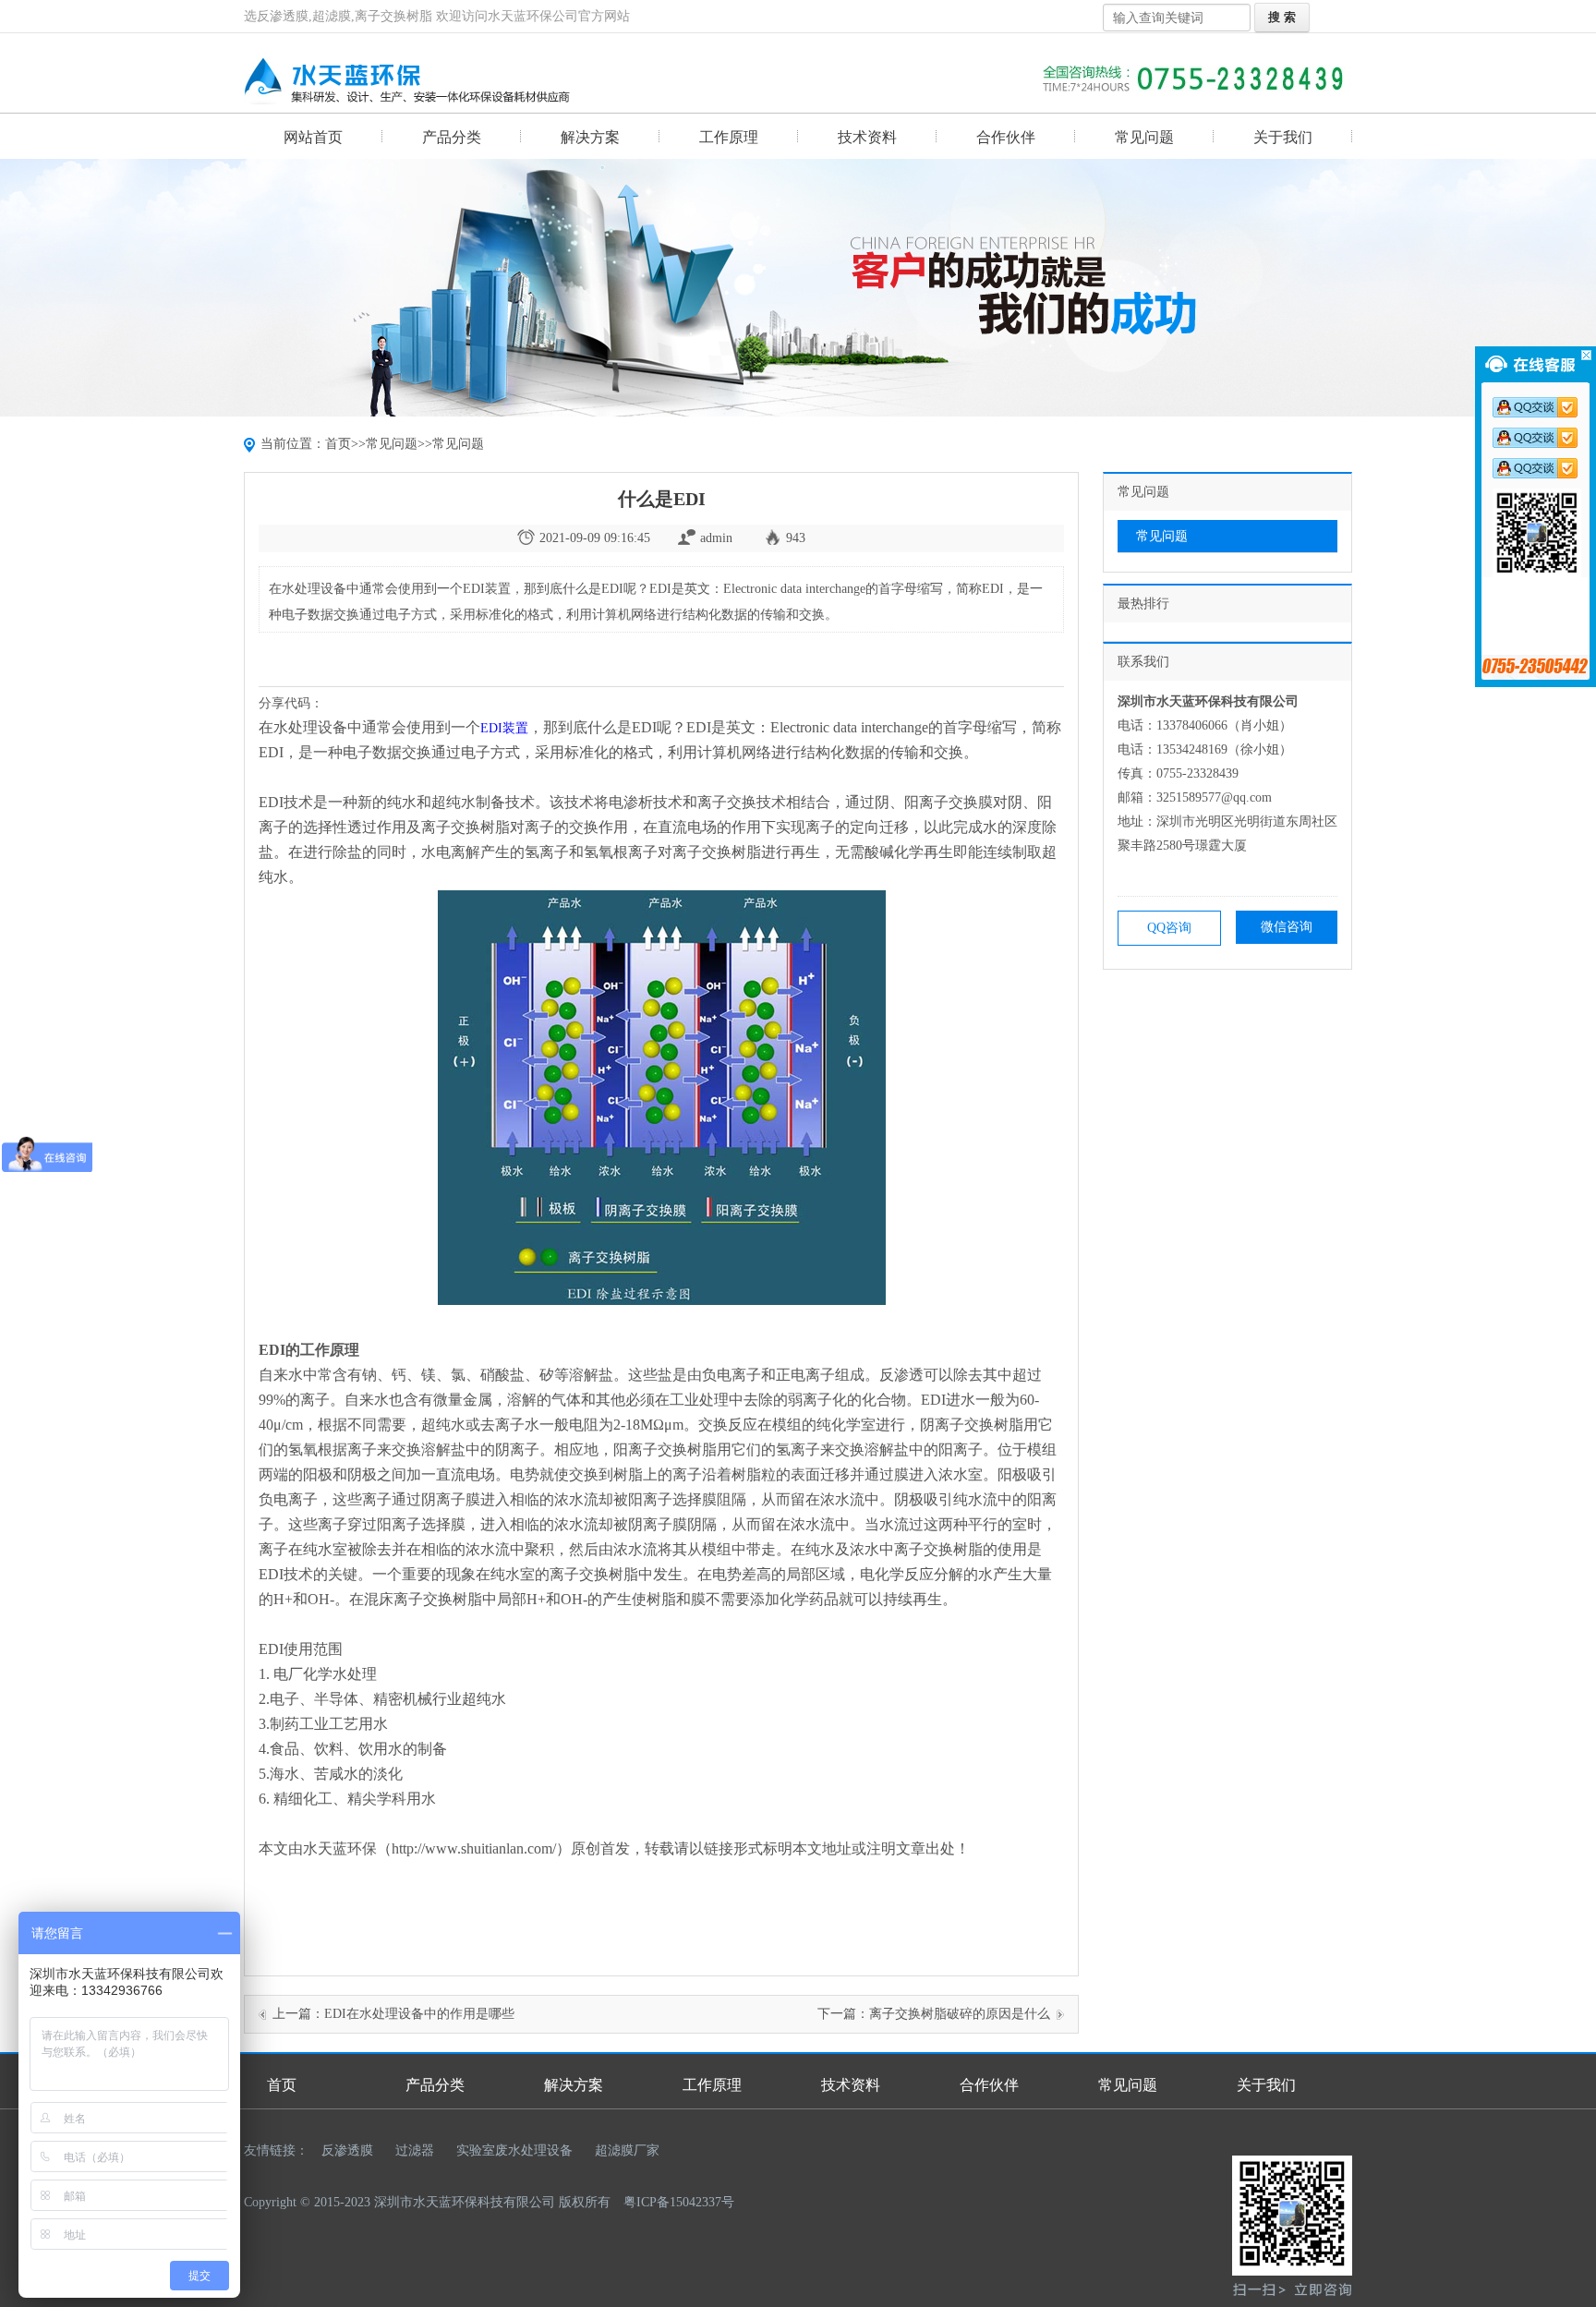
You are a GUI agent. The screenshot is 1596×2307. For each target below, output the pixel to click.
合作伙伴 (1006, 137)
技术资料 (867, 137)
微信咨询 (1287, 927)
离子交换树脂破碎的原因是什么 (960, 2014)
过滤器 (415, 2150)
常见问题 (1144, 137)
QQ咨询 (1169, 928)
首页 (338, 444)
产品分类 (452, 137)
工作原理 (729, 137)
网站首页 (313, 137)
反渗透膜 (347, 2150)
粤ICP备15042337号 (679, 2202)
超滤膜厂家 (627, 2150)
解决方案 (590, 137)
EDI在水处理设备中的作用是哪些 (419, 2014)
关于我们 (1283, 137)
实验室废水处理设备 (514, 2150)
